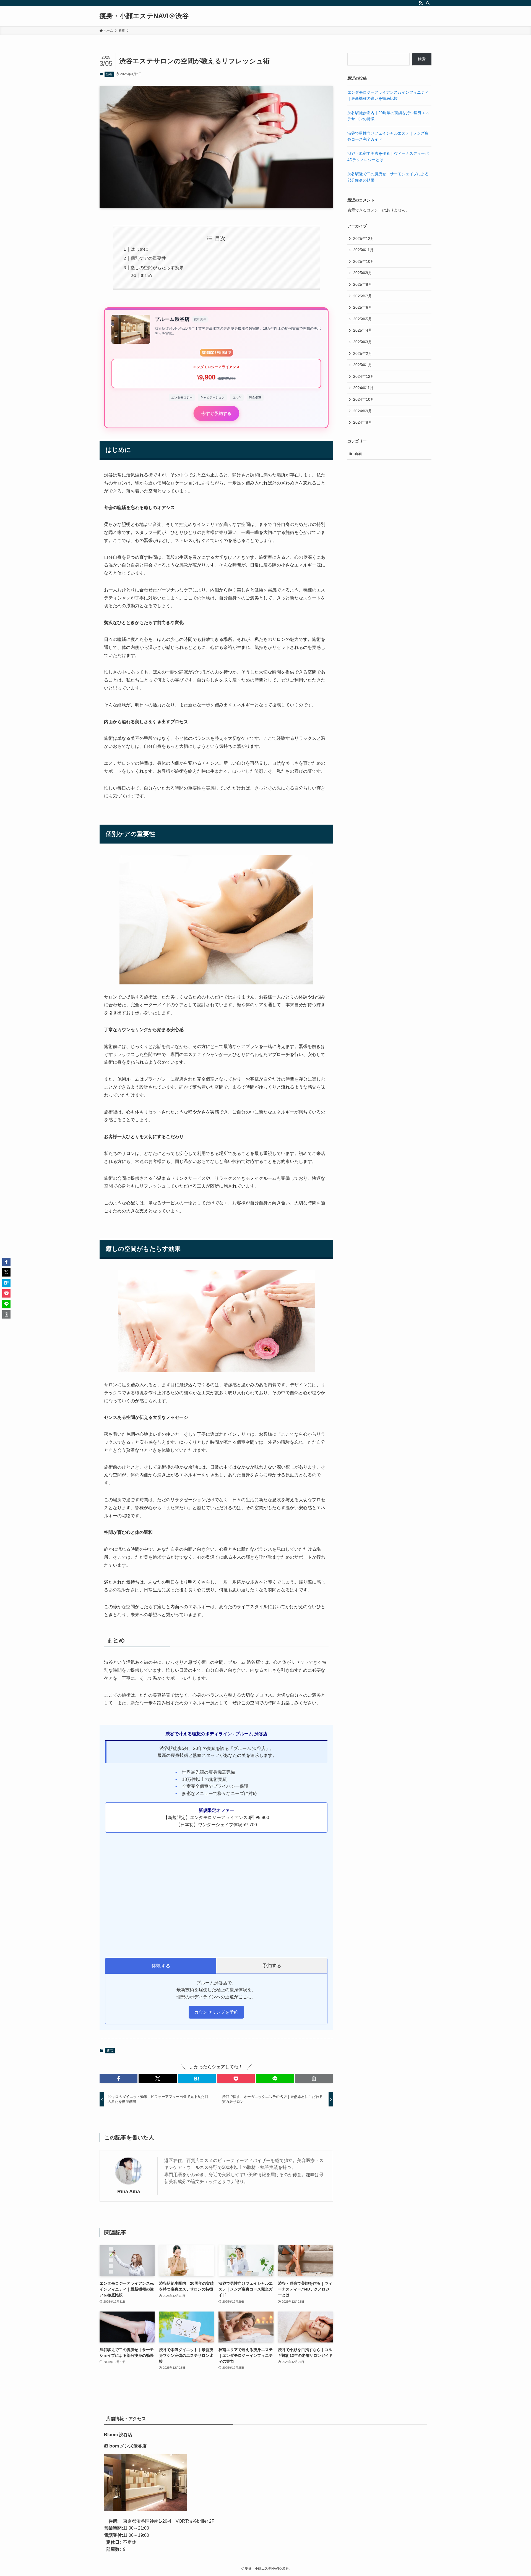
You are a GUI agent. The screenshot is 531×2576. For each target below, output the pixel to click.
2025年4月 (363, 330)
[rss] (421, 3)
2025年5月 (363, 319)
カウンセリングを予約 (216, 2012)
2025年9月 (363, 273)
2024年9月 (363, 411)
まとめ (146, 275)
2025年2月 (363, 353)
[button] (119, 2079)
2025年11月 (363, 250)
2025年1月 (363, 365)
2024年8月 (363, 422)
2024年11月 (363, 388)
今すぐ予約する (216, 413)
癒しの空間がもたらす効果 (157, 268)
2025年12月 (364, 239)
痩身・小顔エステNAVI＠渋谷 (144, 16)
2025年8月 (363, 284)
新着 (109, 74)
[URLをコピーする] (314, 2079)
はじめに (139, 249)
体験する (161, 1966)
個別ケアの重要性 (148, 258)
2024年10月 (364, 399)
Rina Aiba (129, 2192)
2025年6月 (363, 307)
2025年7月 (363, 296)
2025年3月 (363, 342)
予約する (272, 1966)
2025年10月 (364, 261)
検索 (422, 59)
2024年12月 (364, 376)
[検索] (428, 3)
